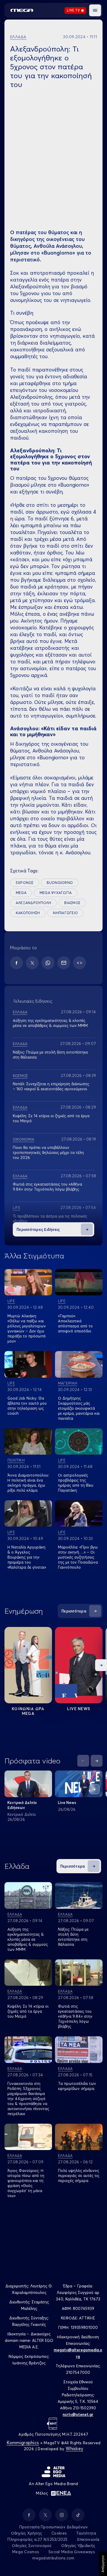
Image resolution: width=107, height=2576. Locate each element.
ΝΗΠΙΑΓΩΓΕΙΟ (65, 913)
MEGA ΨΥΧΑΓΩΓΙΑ (56, 893)
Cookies (59, 2533)
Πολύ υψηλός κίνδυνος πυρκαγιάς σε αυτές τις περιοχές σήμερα (79, 2175)
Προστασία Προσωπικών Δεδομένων (54, 2527)
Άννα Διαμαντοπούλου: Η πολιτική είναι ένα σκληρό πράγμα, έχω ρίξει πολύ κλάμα (28, 1483)
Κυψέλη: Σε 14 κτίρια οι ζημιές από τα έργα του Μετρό (28, 2011)
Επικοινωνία (88, 2539)
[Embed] (80, 963)
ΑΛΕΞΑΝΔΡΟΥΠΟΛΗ (33, 903)
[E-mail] (64, 963)
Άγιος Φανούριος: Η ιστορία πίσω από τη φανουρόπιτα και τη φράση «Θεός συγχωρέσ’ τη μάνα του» (26, 2183)
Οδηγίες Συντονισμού (32, 2546)
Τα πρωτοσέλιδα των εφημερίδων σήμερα (77, 2086)
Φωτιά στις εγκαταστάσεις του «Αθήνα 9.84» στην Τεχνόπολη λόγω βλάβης (47, 1187)
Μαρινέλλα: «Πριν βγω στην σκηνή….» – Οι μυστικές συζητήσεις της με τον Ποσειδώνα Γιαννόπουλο (78, 1557)
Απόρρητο (103, 2564)
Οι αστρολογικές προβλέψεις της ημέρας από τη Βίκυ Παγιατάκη (76, 1483)
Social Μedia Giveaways (72, 2552)
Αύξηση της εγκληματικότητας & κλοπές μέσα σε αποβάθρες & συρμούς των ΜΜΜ (50, 1023)
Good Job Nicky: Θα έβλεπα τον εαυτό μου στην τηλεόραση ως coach (27, 1406)
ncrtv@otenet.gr (78, 2414)
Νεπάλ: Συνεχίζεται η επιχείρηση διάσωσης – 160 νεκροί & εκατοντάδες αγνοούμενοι (51, 1086)
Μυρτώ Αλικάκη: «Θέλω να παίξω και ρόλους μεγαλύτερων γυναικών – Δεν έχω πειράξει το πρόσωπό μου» (27, 1328)
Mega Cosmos (26, 2552)
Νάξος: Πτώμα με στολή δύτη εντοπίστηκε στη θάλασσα (73, 1937)
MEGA (21, 893)
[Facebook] (16, 963)
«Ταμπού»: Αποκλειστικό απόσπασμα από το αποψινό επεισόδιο (75, 1323)
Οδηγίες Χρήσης (27, 2533)
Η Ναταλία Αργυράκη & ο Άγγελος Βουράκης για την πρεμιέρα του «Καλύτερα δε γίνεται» (27, 1557)
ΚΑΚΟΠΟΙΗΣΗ (28, 913)
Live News (79, 1709)
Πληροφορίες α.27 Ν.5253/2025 (37, 2539)
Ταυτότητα (86, 2533)
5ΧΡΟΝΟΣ (25, 883)
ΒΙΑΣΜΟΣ (72, 903)
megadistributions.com (53, 2558)
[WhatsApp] (48, 963)
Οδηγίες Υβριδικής (78, 2546)
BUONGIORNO (60, 883)
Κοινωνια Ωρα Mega (28, 1711)
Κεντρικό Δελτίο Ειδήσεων (22, 1805)
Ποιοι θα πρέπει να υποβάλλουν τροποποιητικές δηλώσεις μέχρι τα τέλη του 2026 (48, 1152)
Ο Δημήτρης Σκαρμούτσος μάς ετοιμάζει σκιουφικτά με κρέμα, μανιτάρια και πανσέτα (79, 1408)
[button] (95, 10)
